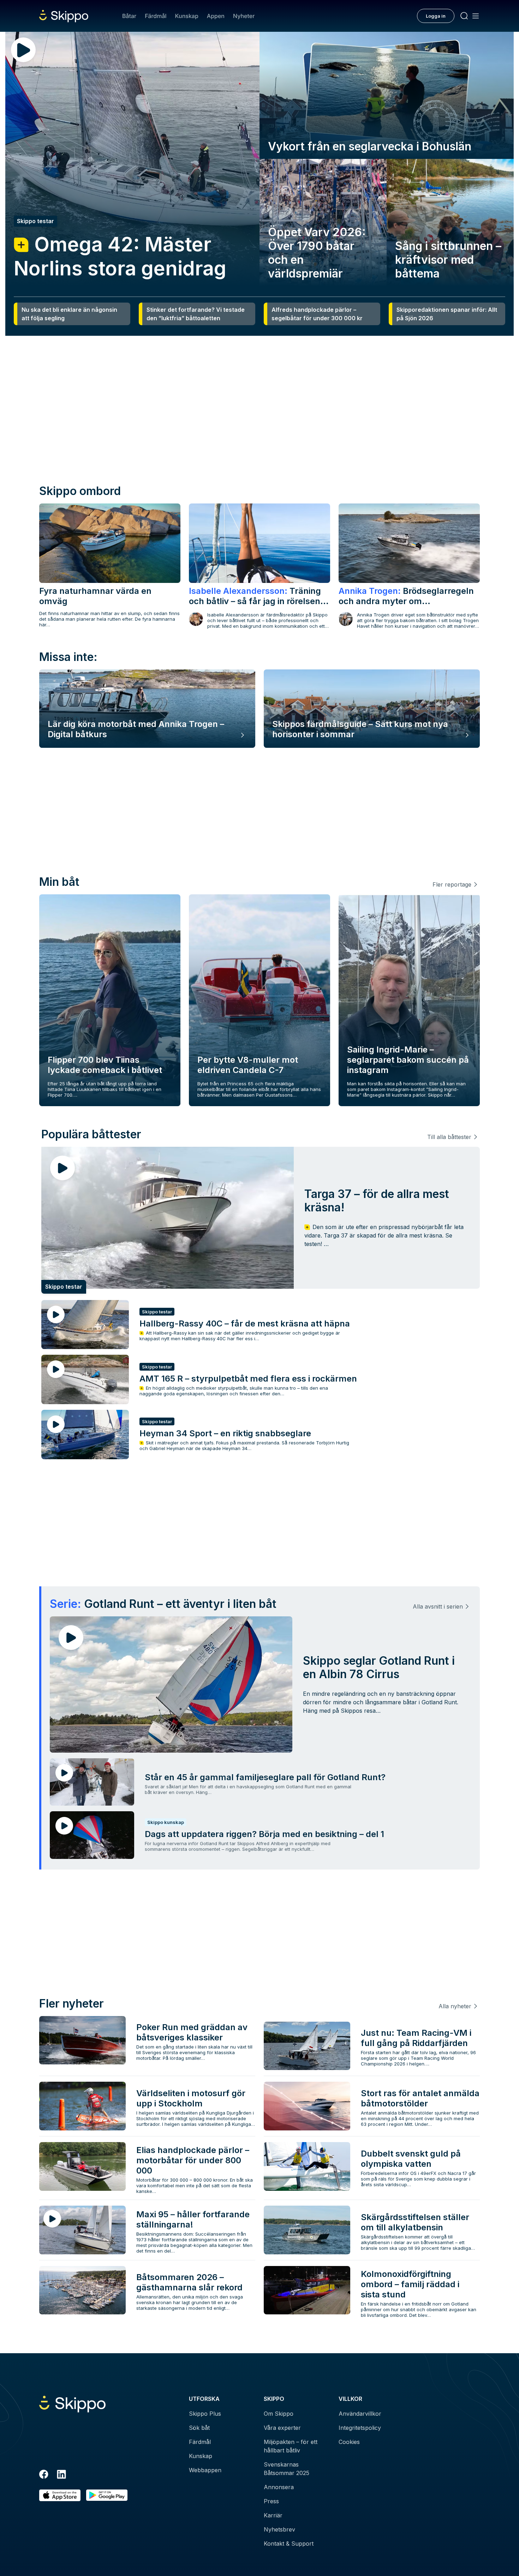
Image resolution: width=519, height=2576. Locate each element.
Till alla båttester (449, 1137)
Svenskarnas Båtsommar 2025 (287, 2469)
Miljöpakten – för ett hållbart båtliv (291, 2446)
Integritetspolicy (360, 2428)
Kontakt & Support (289, 2544)
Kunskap (187, 16)
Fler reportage (452, 884)
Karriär (273, 2515)
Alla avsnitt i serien (438, 1606)
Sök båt (199, 2428)
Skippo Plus (205, 2414)
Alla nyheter (455, 2006)
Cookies (349, 2442)
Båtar (129, 16)
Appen (216, 16)
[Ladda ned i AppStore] (60, 2495)
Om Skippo (279, 2414)
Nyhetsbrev (279, 2529)
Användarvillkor (360, 2414)
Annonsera (279, 2487)
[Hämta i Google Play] (107, 2495)
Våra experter (282, 2428)
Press (271, 2501)
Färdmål (156, 16)
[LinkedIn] (61, 2475)
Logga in (436, 16)
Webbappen (205, 2470)
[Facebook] (44, 2475)
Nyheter (244, 16)
